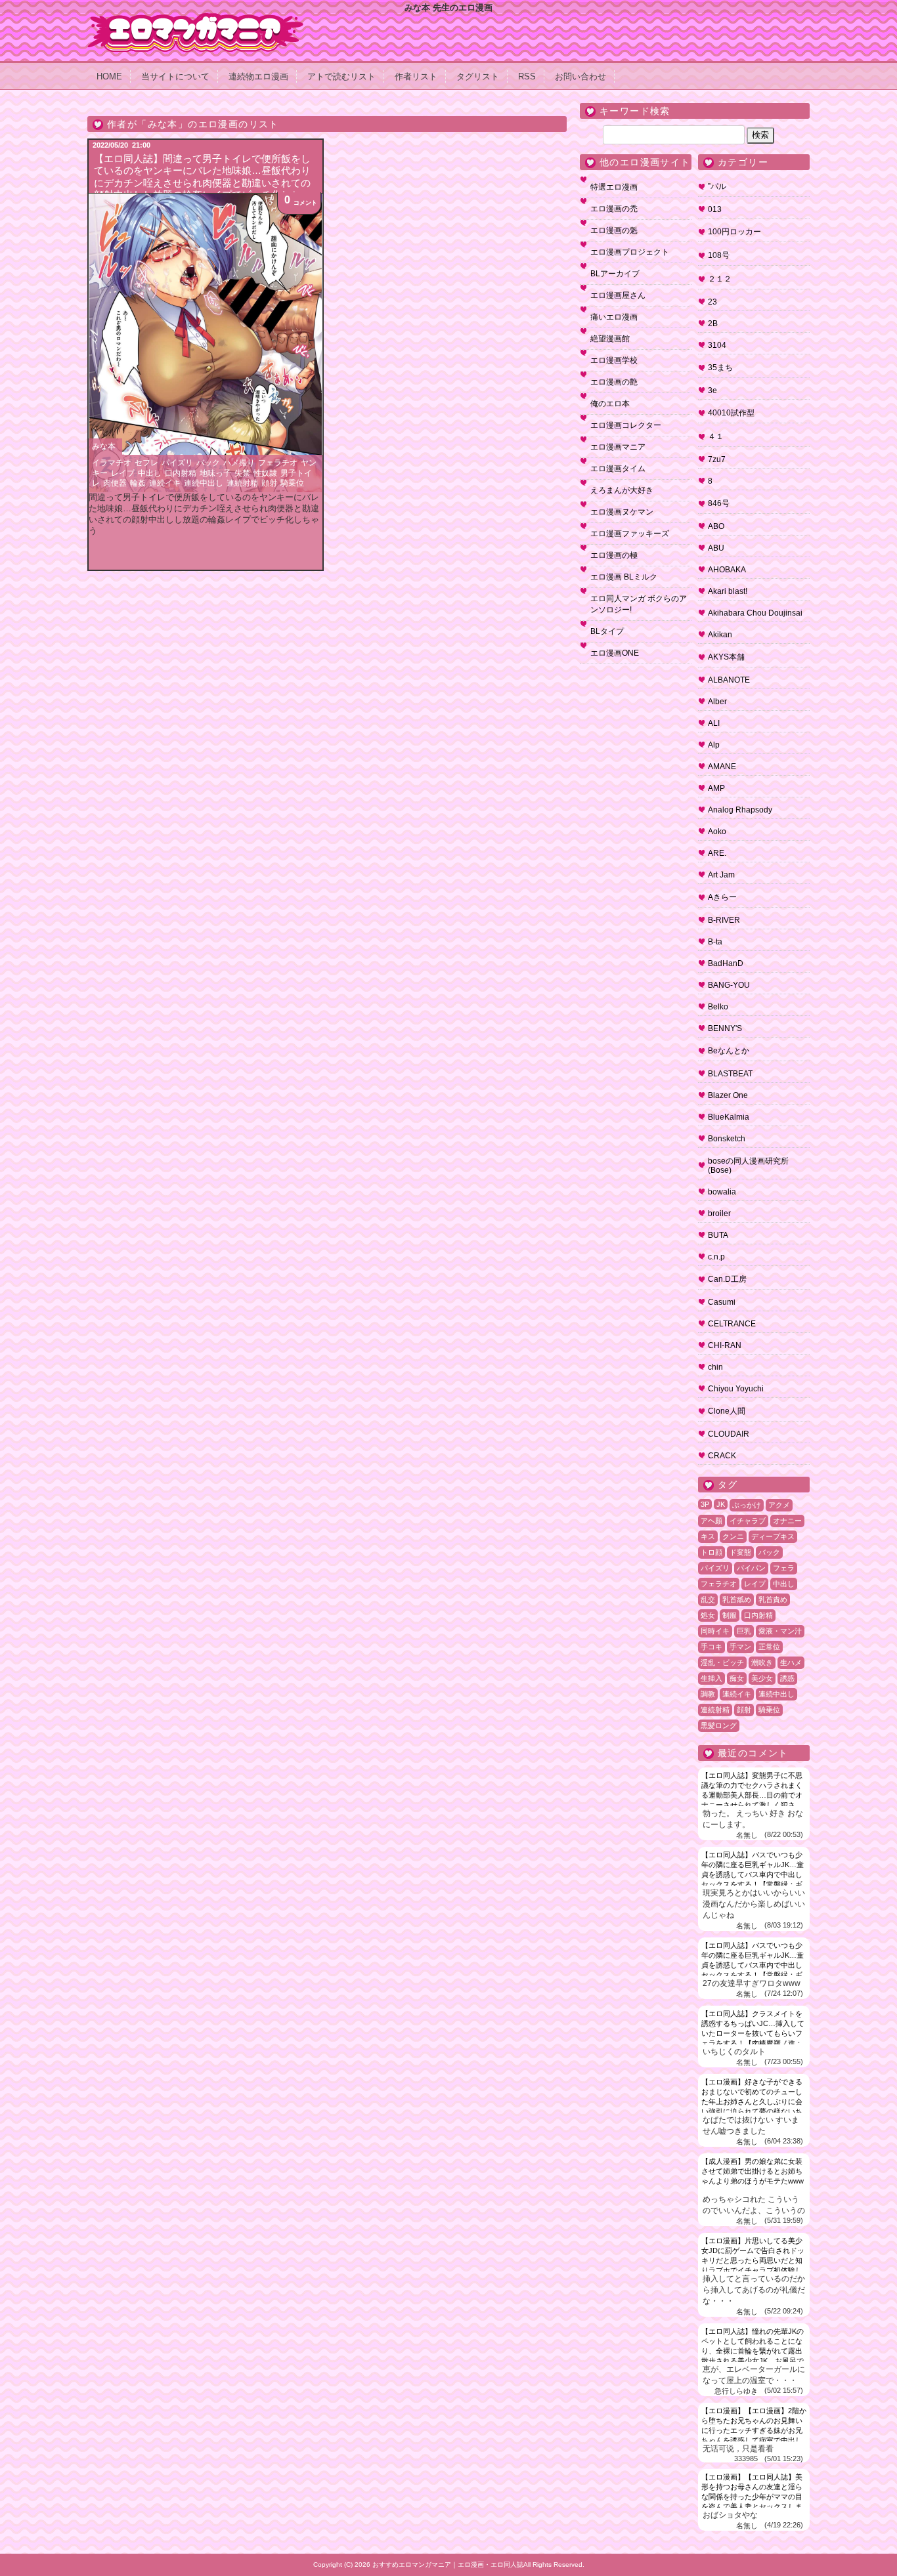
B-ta (715, 942)
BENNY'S (725, 1028)
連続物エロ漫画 (258, 76)
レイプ (123, 473)
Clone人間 (727, 1411)
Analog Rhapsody (740, 810)
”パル (717, 186)
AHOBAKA (727, 570)
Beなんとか (729, 1051)
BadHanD (726, 963)
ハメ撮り (239, 463)
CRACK (722, 1456)
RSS (527, 76)
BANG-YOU (729, 985)
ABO (716, 526)
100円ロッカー (734, 232)
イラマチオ (112, 463)
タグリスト (478, 76)
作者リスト (416, 76)
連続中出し (204, 483)
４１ (716, 436)
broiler (719, 1214)
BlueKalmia (729, 1117)
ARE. (717, 853)
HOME (109, 76)
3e (712, 391)
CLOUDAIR (729, 1434)
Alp (714, 745)
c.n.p (716, 1257)
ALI (714, 723)
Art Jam (721, 875)
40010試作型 (731, 413)
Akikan (720, 635)
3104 (717, 345)
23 (712, 302)
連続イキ (165, 483)
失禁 (242, 473)
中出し (150, 473)
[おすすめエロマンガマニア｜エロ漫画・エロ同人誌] (196, 18)
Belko (718, 1007)
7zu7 (717, 459)
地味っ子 (215, 473)
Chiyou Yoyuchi (736, 1389)
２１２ (720, 279)
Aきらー (722, 897)
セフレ (146, 463)
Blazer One (728, 1095)
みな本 (104, 446)
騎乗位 (292, 483)
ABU (716, 548)
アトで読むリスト (341, 76)
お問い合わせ (580, 76)
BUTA (718, 1235)
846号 (719, 503)
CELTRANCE (732, 1324)
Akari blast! (728, 591)
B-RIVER (724, 920)
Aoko (717, 832)
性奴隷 (265, 473)
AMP (716, 788)
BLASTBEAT (730, 1074)
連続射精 (242, 483)
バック (208, 463)
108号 (719, 255)
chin (715, 1367)
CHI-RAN (725, 1345)
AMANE (722, 767)
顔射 (269, 483)
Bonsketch (727, 1139)
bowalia (722, 1192)
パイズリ (177, 463)
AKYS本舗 (726, 657)
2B (713, 324)
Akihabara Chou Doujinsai (755, 613)
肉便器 (115, 483)
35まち (720, 368)
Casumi (722, 1302)
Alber (717, 702)
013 (715, 209)
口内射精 (181, 473)
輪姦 (138, 483)
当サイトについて (175, 76)
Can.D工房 (727, 1279)
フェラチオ (278, 463)
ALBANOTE (729, 680)
